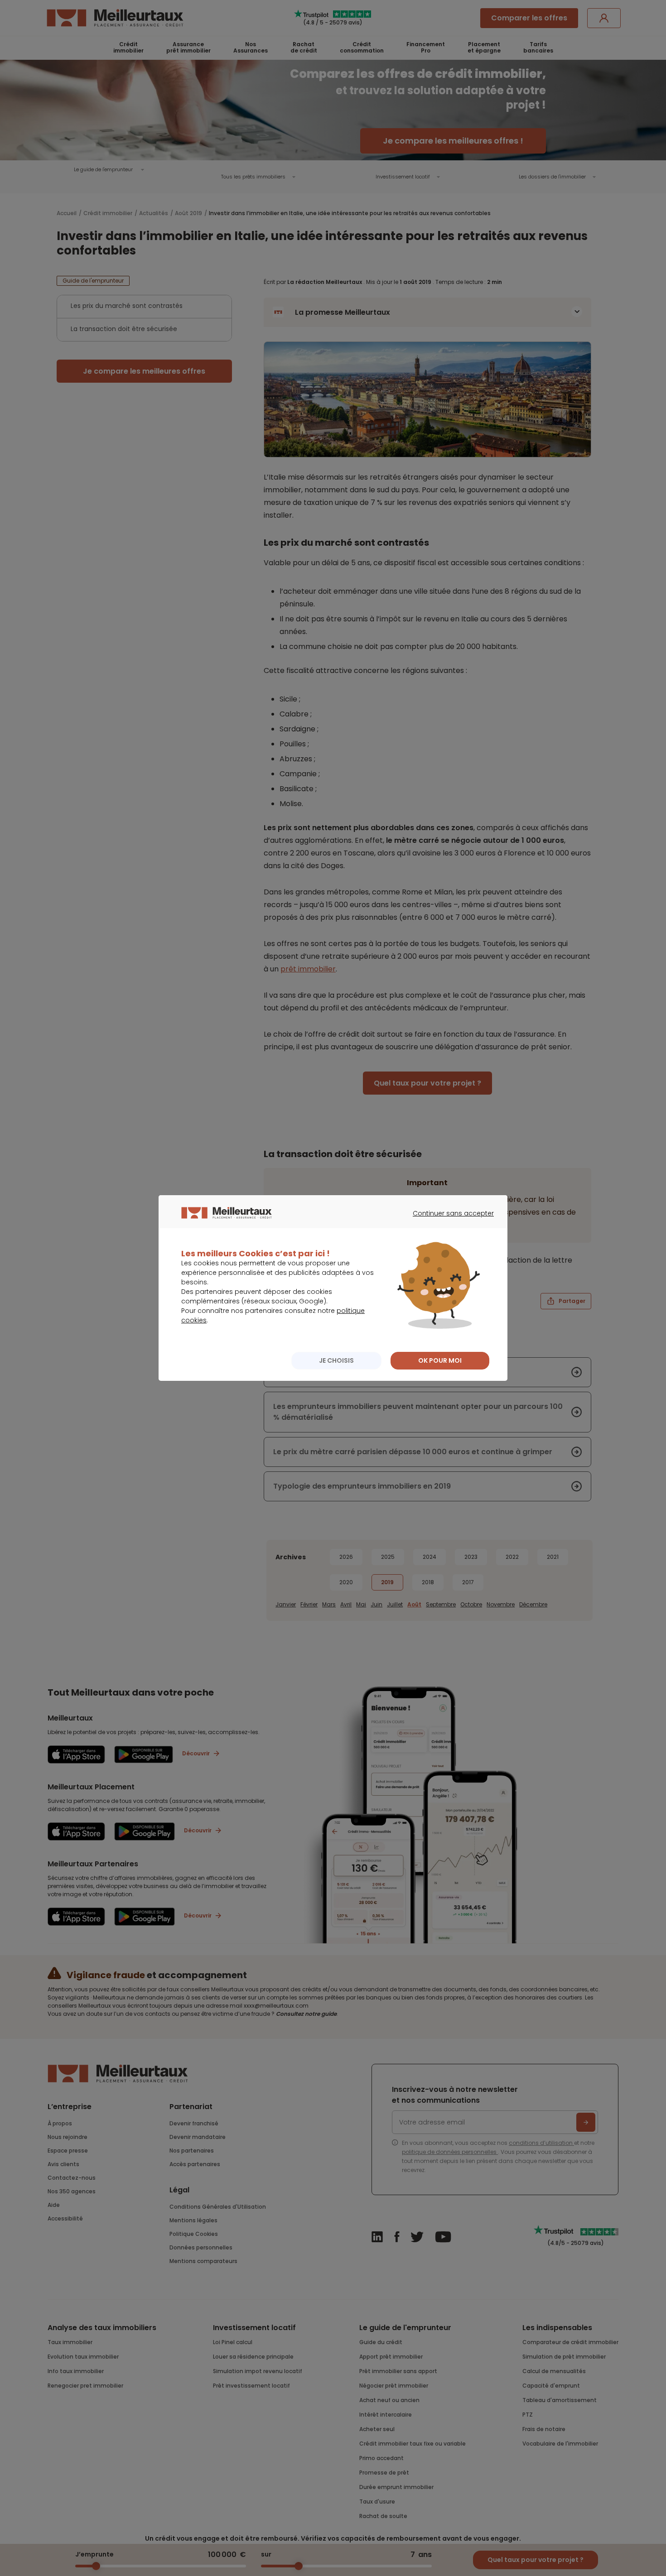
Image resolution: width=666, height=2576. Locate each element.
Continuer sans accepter (449, 1221)
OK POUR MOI (440, 1360)
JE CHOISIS (336, 1360)
